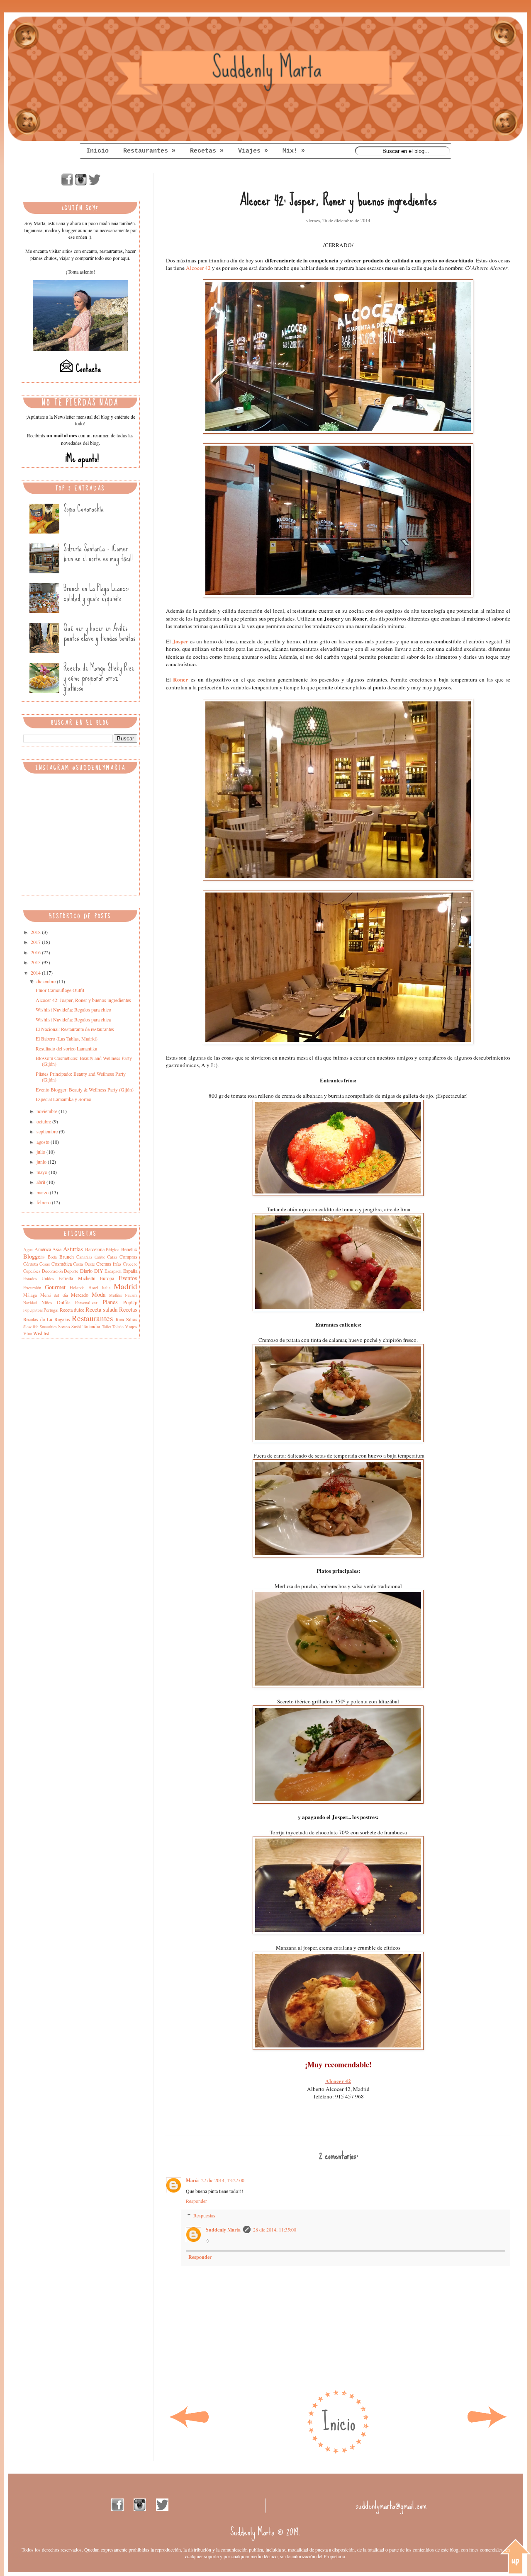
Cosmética (62, 1264)
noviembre (47, 1111)
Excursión (32, 1288)
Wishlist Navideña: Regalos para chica (73, 1019)
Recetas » (207, 151)
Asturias (73, 1249)
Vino (28, 1334)
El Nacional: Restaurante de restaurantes (75, 1029)
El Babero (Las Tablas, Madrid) (67, 1038)
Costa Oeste (84, 1264)
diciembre (47, 981)
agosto (44, 1142)
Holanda (77, 1288)
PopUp (130, 1302)
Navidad (30, 1303)
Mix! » (294, 151)
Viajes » (253, 151)
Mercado (80, 1295)
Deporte (71, 1271)
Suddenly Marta (223, 2230)
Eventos (128, 1278)
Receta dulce (72, 1310)
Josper (180, 641)
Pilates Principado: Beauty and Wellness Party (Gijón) (81, 1077)
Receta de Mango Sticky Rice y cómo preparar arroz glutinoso (99, 678)
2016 (36, 952)
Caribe (100, 1257)
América (43, 1249)
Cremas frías (109, 1264)
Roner (180, 679)
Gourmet (55, 1287)
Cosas (45, 1264)
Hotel (93, 1288)
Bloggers (34, 1256)
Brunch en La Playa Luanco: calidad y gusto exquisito (96, 593)
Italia (106, 1288)
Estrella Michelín (77, 1278)
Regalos (62, 1319)
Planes (110, 1302)
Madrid (125, 1286)
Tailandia (91, 1326)
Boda (52, 1257)
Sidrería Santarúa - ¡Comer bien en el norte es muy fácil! (98, 553)
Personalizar (86, 1303)
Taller (107, 1327)
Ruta (120, 1320)
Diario (86, 1271)
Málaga (30, 1295)
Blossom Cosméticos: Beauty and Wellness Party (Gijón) (84, 1061)
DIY (99, 1271)
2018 (36, 932)
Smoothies (48, 1327)
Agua (28, 1249)
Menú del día (54, 1295)
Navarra (131, 1295)
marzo (43, 1192)
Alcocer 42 (198, 268)
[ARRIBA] (515, 2557)
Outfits (64, 1302)
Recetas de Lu (38, 1319)
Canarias (84, 1257)
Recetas (128, 1309)
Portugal (51, 1310)
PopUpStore (33, 1310)
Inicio (97, 151)
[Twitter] (95, 184)
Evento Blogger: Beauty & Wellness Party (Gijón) (85, 1089)
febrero (44, 1202)
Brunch (67, 1256)
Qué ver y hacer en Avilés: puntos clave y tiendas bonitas (99, 633)
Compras (128, 1256)
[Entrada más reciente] (189, 2428)
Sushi (76, 1327)
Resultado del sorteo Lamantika (66, 1048)
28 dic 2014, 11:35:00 (275, 2229)
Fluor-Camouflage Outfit (60, 990)
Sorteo (64, 1327)
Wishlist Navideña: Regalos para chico (73, 1009)
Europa (107, 1278)
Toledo (118, 1327)
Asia (57, 1249)
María (192, 2180)
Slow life (31, 1327)
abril (41, 1182)
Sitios (132, 1319)
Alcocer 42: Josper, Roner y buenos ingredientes (83, 1000)
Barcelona (95, 1249)
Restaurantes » (149, 151)
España (130, 1271)
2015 (36, 962)
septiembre (48, 1131)
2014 (36, 973)
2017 (36, 942)
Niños (47, 1303)
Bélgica (113, 1249)
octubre (44, 1121)
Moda (99, 1294)
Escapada (113, 1271)
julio (41, 1152)
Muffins (116, 1295)
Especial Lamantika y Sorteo (63, 1099)
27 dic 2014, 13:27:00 (223, 2180)
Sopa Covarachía (84, 508)
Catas (112, 1257)
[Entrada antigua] (487, 2428)
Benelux (129, 1249)
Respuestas (204, 2215)
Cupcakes (32, 1271)
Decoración (52, 1271)
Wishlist (41, 1333)
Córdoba (31, 1264)
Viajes (131, 1326)
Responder (196, 2201)
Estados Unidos (39, 1278)
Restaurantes (92, 1318)
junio (42, 1162)
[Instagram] (81, 184)
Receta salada (101, 1309)
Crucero (130, 1264)
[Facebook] (67, 184)
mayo (43, 1172)
